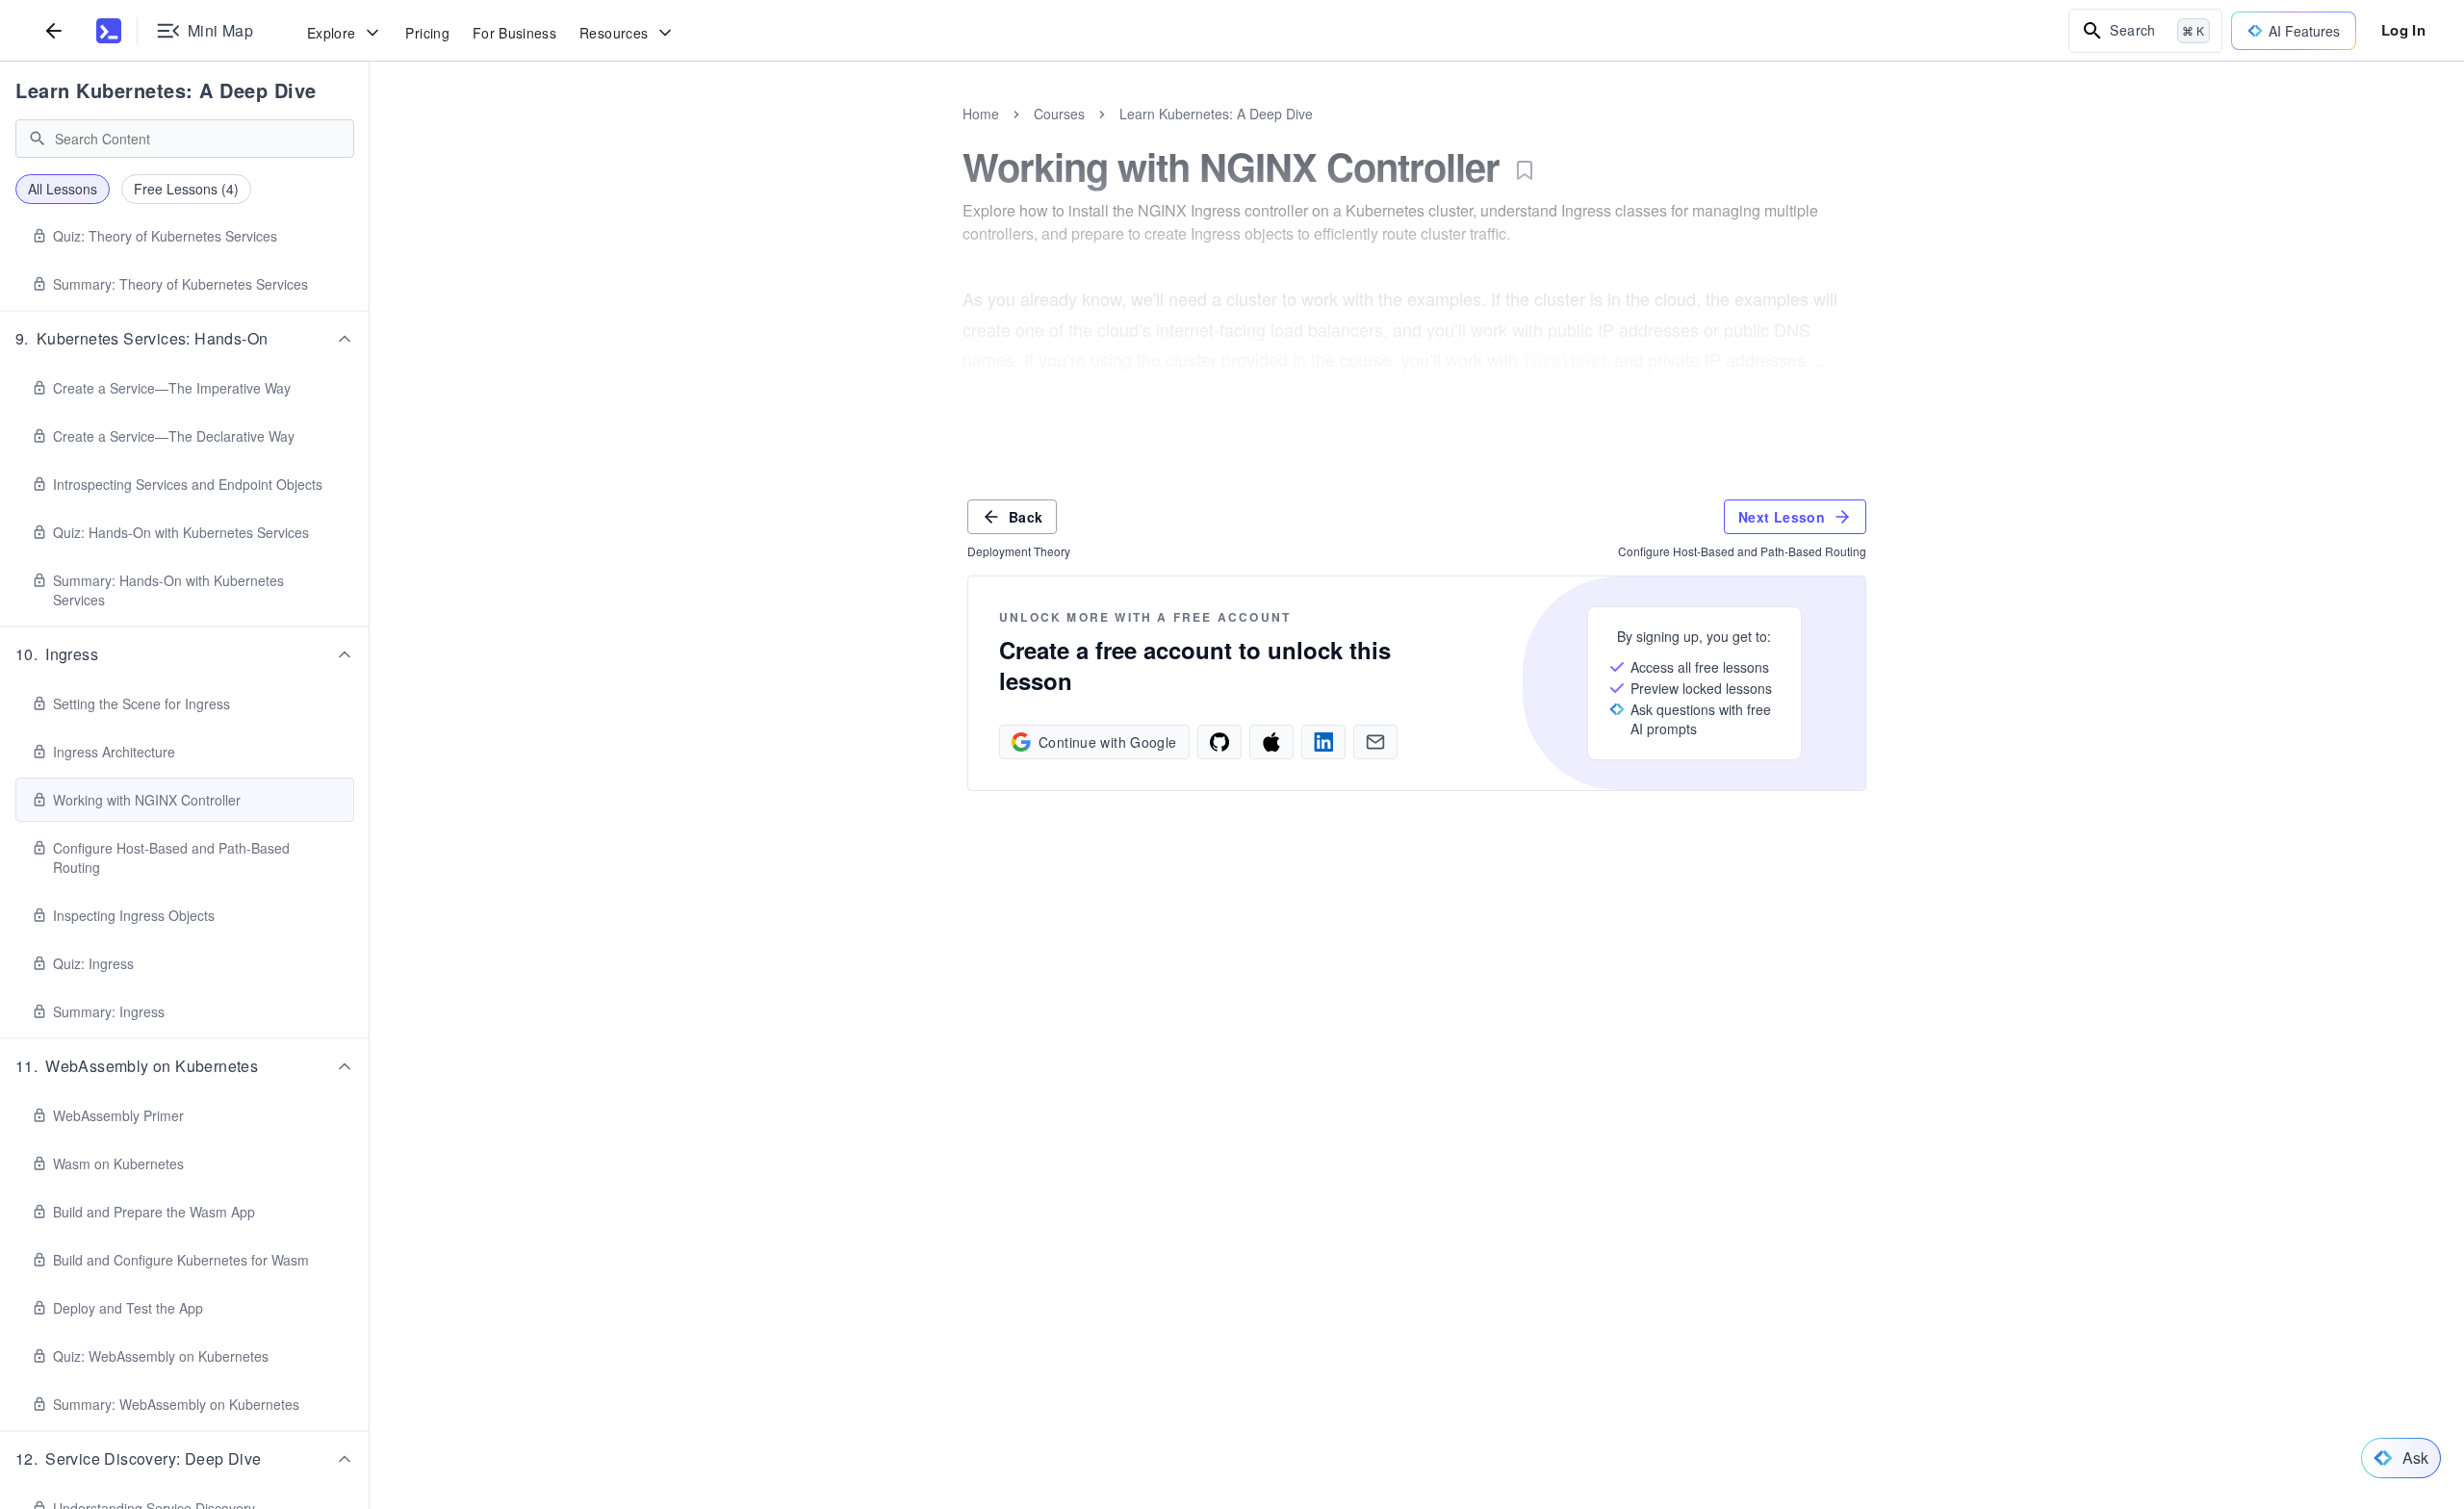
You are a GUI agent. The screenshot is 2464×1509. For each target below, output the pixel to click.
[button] (185, 339)
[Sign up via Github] (1219, 742)
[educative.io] (109, 31)
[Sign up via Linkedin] (1323, 742)
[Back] (54, 30)
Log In (2403, 30)
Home (981, 114)
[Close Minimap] (370, 135)
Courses (1059, 114)
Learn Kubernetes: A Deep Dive (166, 90)
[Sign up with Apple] (1271, 742)
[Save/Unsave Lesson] (1525, 170)
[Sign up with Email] (1375, 742)
